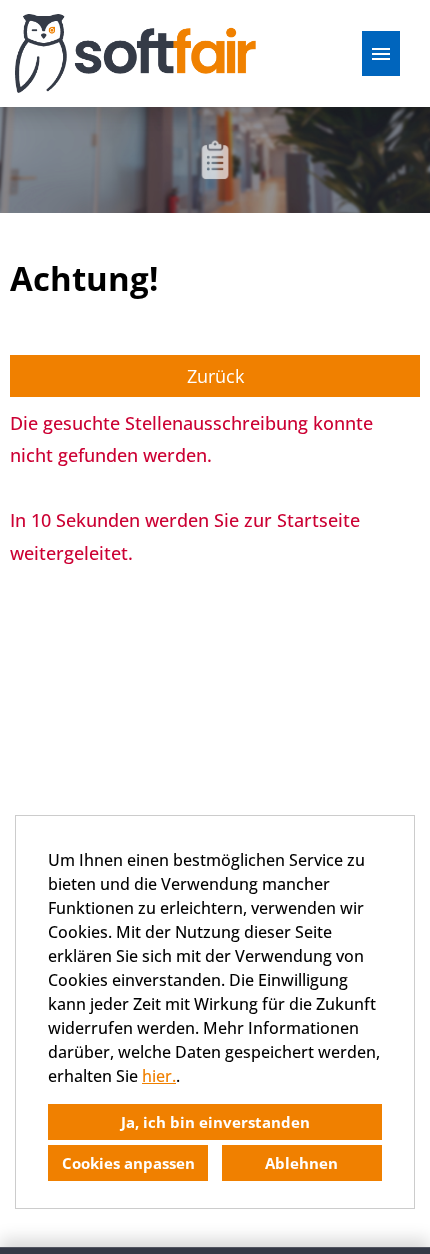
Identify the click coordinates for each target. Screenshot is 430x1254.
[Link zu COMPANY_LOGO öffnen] (135, 53)
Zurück (215, 376)
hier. (159, 1076)
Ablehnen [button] (301, 1163)
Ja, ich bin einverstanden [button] (215, 1122)
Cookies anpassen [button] (128, 1163)
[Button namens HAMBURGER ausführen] (381, 53)
